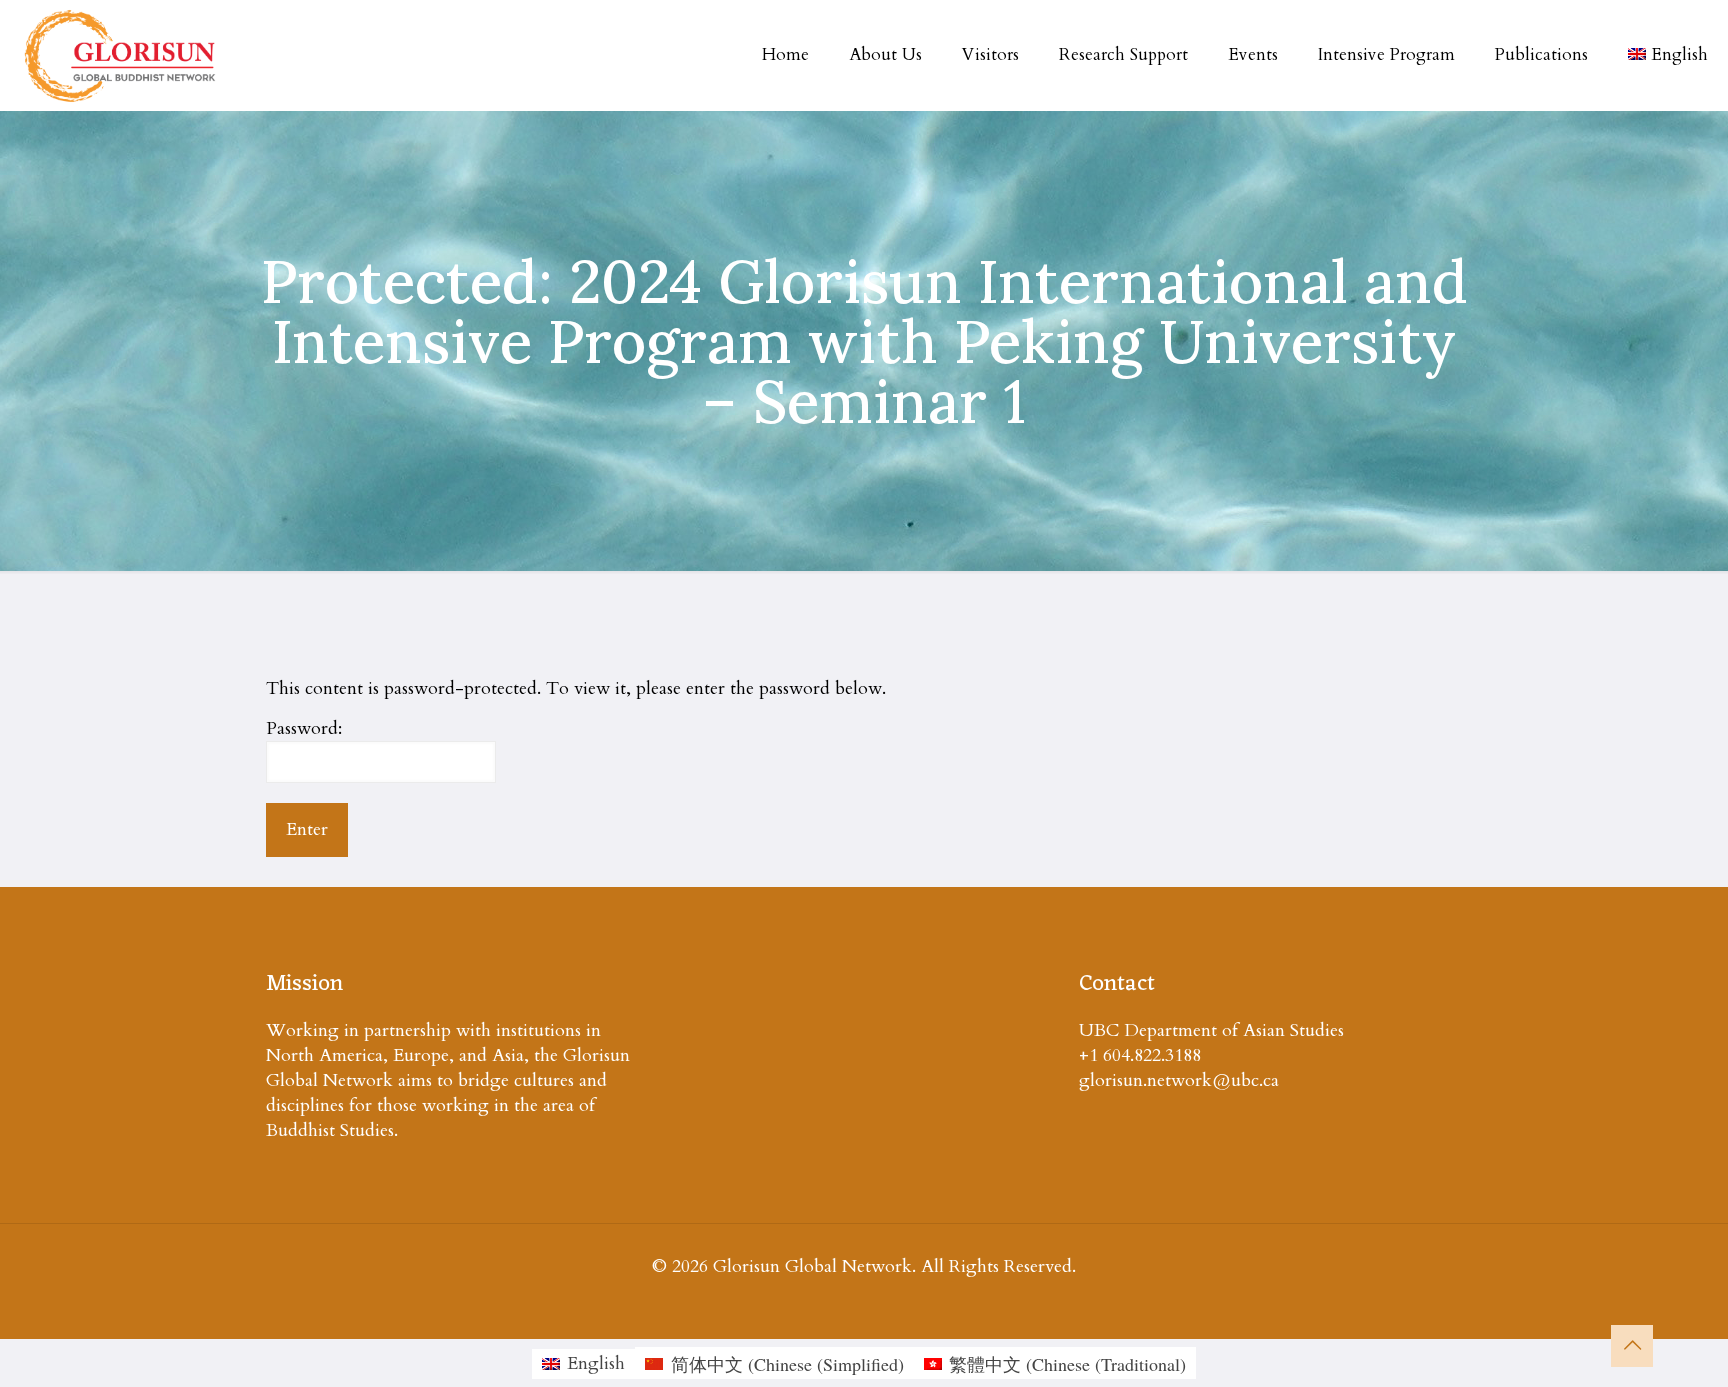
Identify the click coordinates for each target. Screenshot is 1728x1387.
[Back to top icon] (1632, 1346)
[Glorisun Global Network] (120, 55)
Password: (304, 728)
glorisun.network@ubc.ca (1179, 1080)
